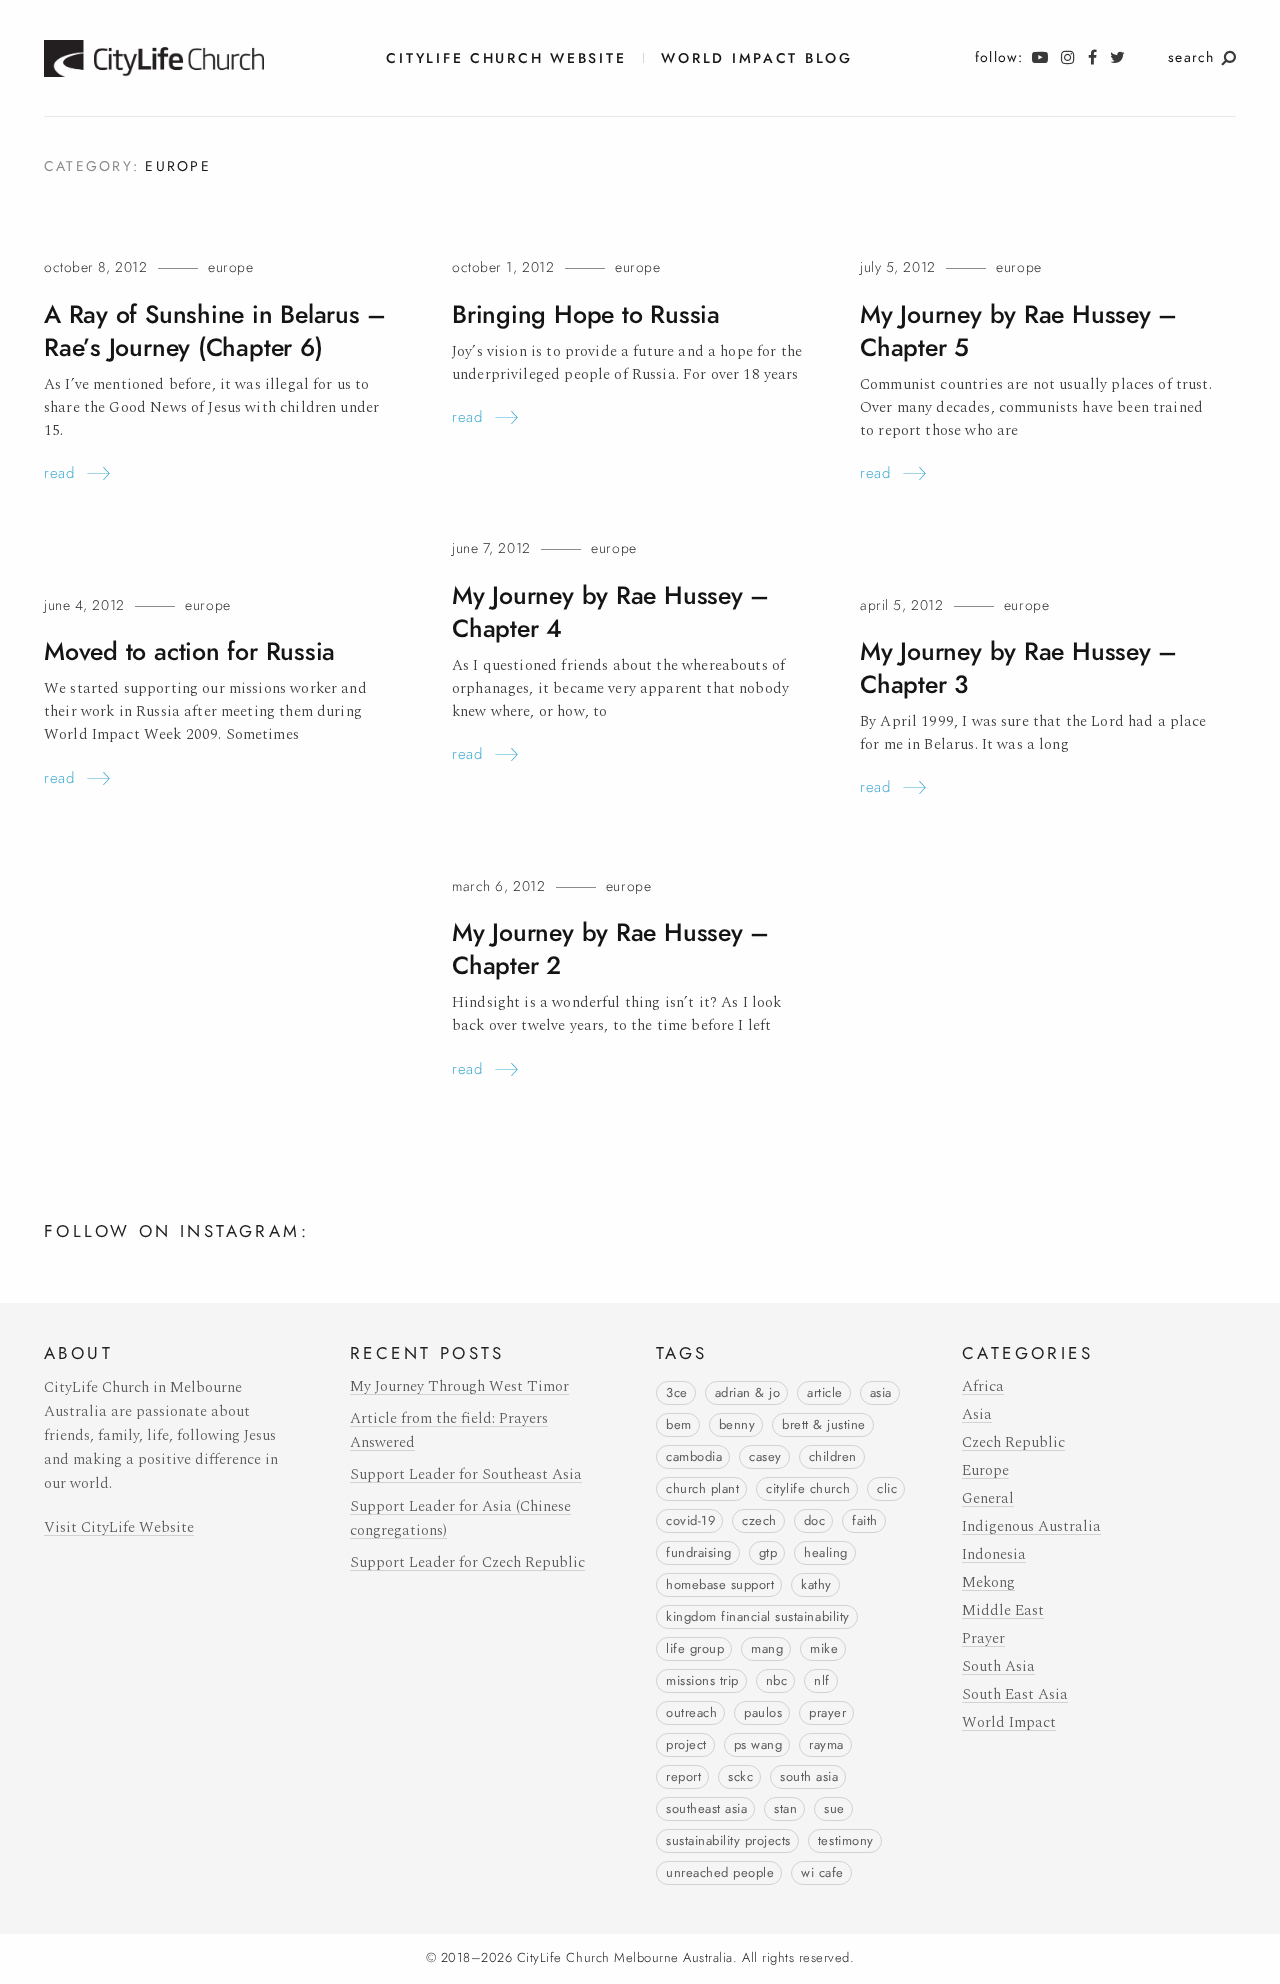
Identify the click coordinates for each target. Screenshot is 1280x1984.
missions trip (702, 1681)
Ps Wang (758, 1745)
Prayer (983, 1638)
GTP (768, 1553)
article (825, 1393)
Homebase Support (720, 1585)
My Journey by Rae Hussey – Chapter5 (1018, 331)
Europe (230, 267)
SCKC (740, 1777)
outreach (691, 1713)
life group (695, 1649)
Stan (785, 1809)
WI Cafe (822, 1873)
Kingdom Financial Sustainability (758, 1617)
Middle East (1003, 1610)
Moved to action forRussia (189, 651)
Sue (834, 1809)
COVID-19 (690, 1521)
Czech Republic (1013, 1442)
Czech (759, 1521)
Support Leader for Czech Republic (467, 1562)
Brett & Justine (824, 1425)
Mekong (988, 1582)
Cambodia (694, 1457)
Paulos (763, 1713)
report (683, 1777)
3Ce (677, 1393)
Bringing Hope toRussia (586, 314)
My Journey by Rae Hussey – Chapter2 (610, 949)
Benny (737, 1425)
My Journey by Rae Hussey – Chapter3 (1018, 668)
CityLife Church (808, 1489)
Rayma (826, 1745)
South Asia (809, 1777)
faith (865, 1521)
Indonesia (994, 1554)
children (833, 1457)
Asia (881, 1393)
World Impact (1009, 1722)
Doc (815, 1521)
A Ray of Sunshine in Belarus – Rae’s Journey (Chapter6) (215, 331)
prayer (827, 1713)
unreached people (720, 1873)
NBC (777, 1681)
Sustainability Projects (728, 1841)
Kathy (816, 1585)
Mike (824, 1649)
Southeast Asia (706, 1809)
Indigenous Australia (1031, 1526)
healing (826, 1553)
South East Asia (1015, 1694)
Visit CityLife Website (119, 1527)
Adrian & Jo (748, 1393)
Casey (765, 1457)
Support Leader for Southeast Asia (466, 1474)
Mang (767, 1649)
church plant (702, 1489)
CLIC (887, 1489)
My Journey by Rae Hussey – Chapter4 (610, 612)
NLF (822, 1681)
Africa (983, 1386)
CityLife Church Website (506, 58)
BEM (679, 1425)
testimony (846, 1841)
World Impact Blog (757, 58)
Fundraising (699, 1553)
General (988, 1498)
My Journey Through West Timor (459, 1386)
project (686, 1745)
